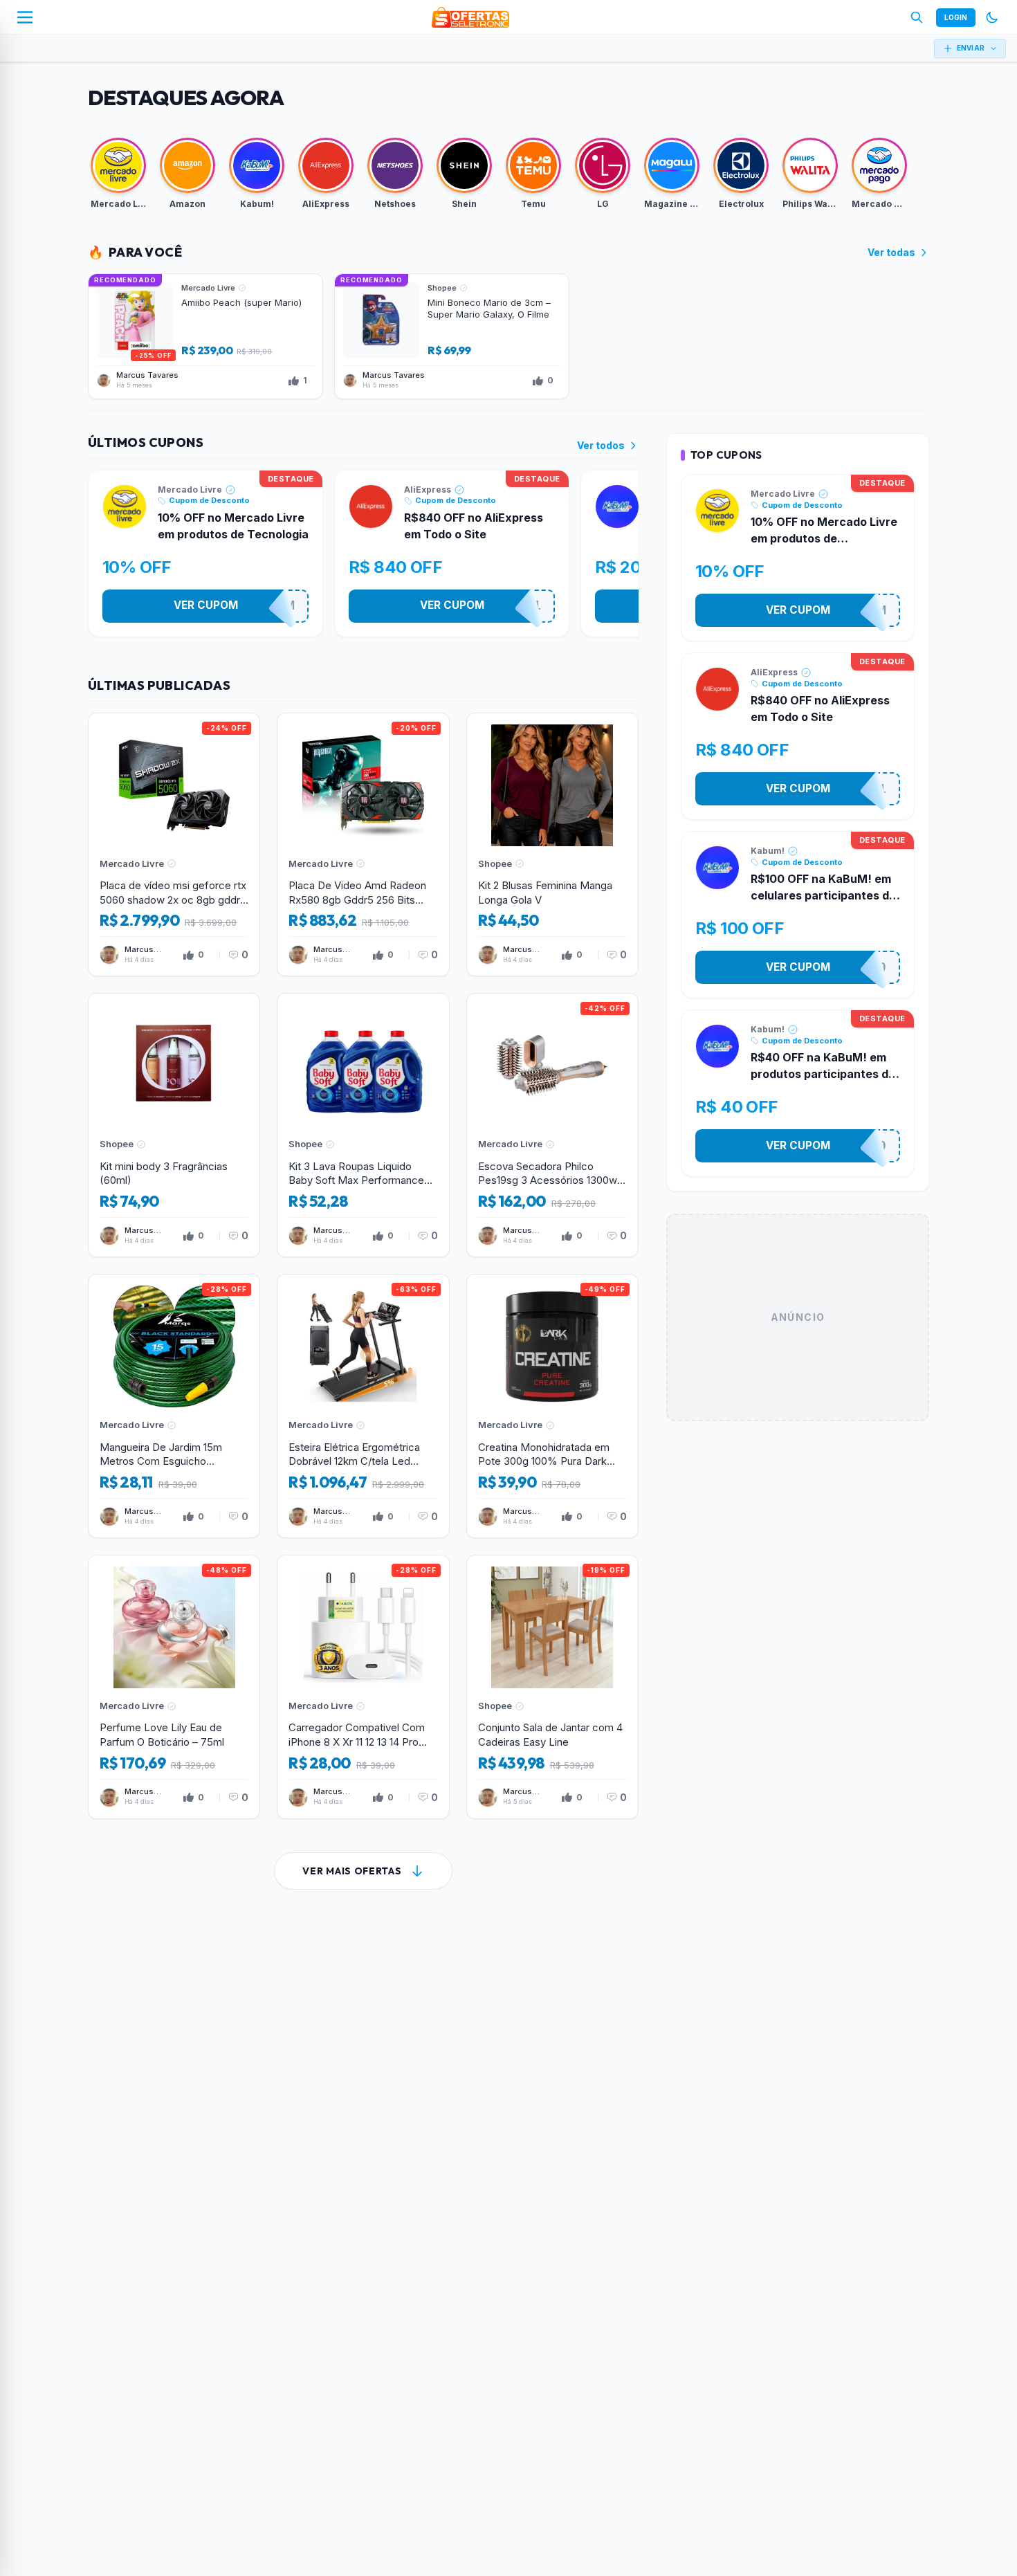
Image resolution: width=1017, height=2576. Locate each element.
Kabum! (768, 851)
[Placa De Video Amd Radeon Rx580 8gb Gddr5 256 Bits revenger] (363, 845)
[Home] (470, 17)
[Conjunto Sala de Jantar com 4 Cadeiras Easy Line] (552, 1687)
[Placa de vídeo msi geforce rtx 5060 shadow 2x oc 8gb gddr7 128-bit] (174, 845)
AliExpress (428, 490)
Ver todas (891, 252)
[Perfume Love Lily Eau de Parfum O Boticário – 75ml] (174, 1687)
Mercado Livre (190, 490)
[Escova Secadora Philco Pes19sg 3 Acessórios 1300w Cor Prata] (552, 1125)
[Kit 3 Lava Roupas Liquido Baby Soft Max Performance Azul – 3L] (363, 1125)
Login (956, 17)
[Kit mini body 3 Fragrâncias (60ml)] (174, 1125)
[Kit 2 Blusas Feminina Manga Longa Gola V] (552, 845)
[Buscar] (917, 17)
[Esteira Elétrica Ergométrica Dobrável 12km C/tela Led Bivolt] (363, 1406)
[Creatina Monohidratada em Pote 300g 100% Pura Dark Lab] (552, 1406)
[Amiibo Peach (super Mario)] (205, 336)
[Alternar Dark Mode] (992, 17)
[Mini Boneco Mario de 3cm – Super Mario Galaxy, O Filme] (452, 336)
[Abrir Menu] (25, 17)
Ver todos (601, 445)
